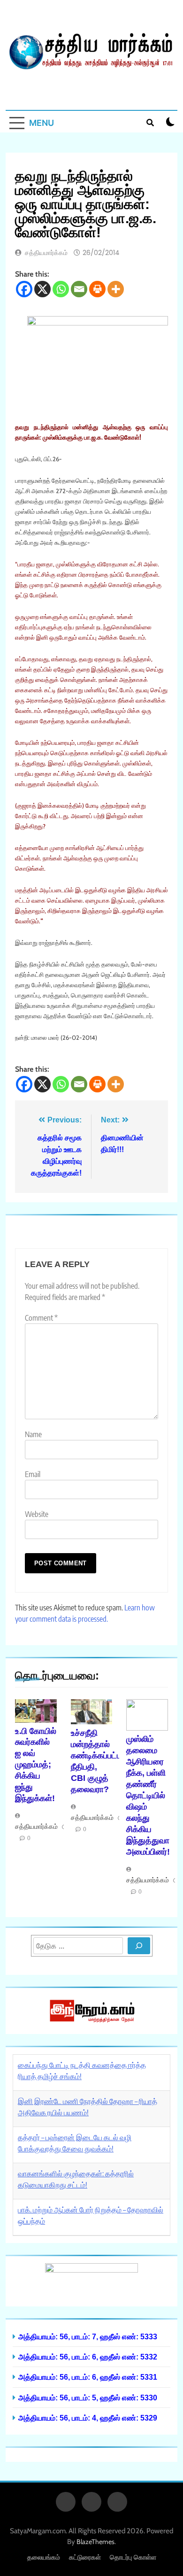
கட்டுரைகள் (85, 2557)
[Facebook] (24, 289)
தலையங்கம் (44, 2557)
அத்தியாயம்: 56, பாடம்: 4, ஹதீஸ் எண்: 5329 (88, 2418)
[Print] (97, 289)
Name (33, 1434)
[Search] (139, 1946)
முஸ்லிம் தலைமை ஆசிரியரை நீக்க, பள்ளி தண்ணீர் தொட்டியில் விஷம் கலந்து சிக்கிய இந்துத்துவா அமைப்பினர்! (148, 1795)
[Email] (79, 289)
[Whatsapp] (61, 289)
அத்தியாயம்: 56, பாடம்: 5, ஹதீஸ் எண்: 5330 (88, 2398)
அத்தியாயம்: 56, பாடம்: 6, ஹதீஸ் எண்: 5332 (88, 2357)
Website (37, 1514)
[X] (42, 289)
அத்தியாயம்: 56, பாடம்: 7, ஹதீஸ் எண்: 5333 (88, 2336)
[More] (116, 289)
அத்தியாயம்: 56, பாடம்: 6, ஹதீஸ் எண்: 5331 (88, 2377)
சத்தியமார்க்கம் (46, 253)
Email (33, 1474)
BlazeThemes (95, 2542)
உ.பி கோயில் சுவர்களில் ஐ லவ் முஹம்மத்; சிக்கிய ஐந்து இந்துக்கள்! (36, 1765)
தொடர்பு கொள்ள (133, 2557)
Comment (41, 1318)
